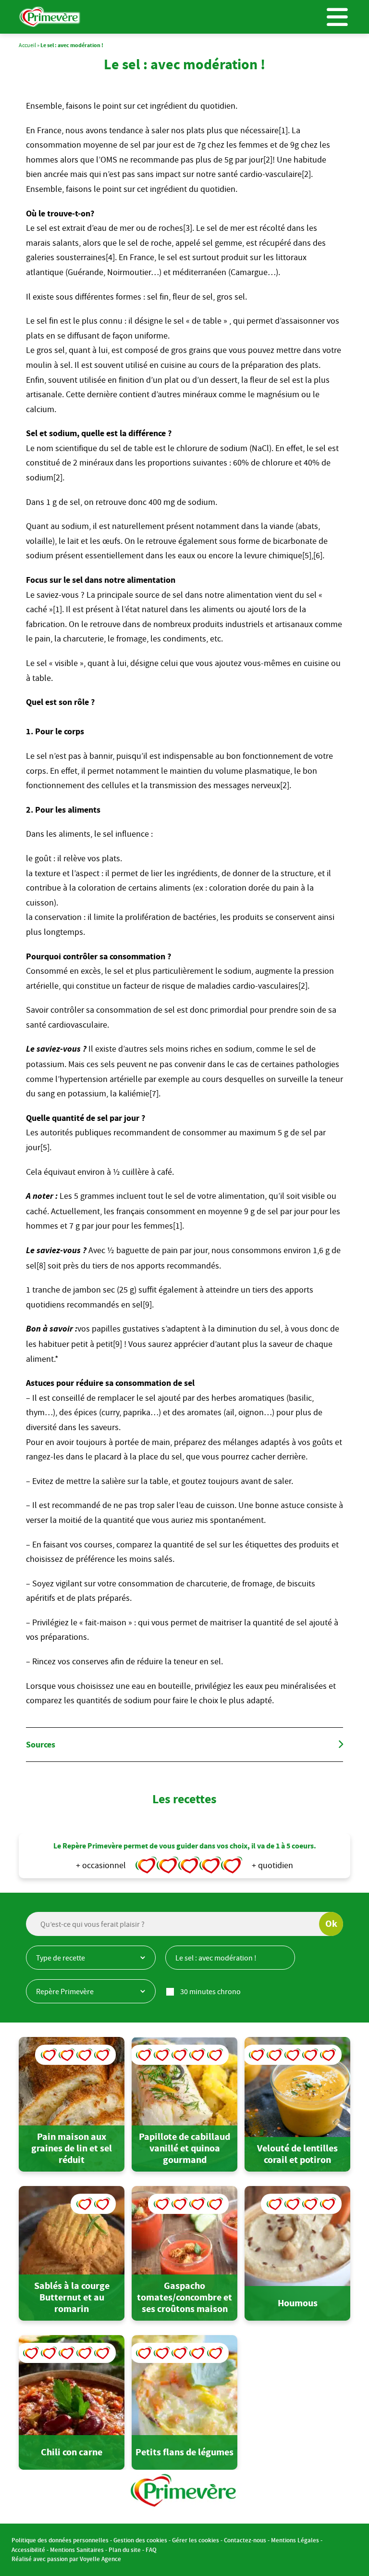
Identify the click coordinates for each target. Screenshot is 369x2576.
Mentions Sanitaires (77, 2550)
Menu (337, 17)
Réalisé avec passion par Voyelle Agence (66, 2559)
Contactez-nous (245, 2541)
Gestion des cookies (140, 2541)
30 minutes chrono (210, 1991)
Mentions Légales (295, 2541)
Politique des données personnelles (60, 2541)
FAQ (151, 2550)
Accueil (27, 45)
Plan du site (125, 2550)
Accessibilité (28, 2550)
